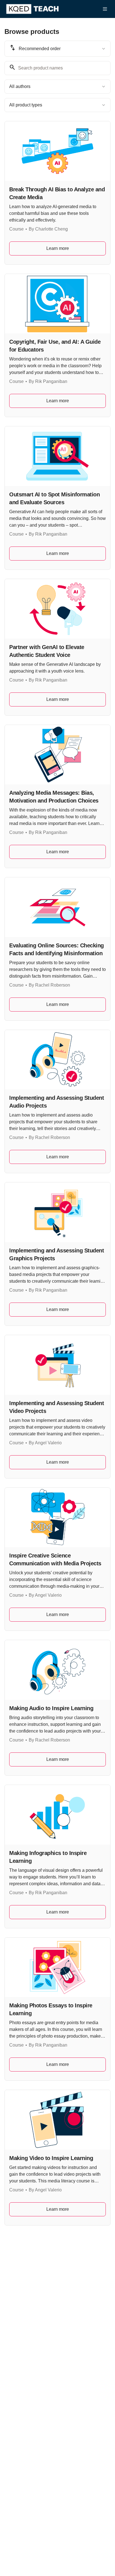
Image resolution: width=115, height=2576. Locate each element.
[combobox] (57, 49)
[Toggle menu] (105, 9)
